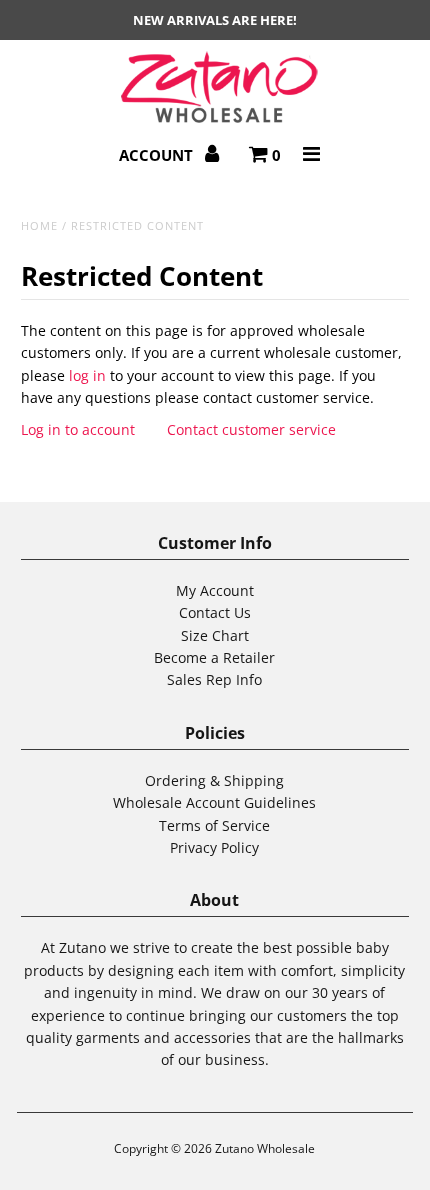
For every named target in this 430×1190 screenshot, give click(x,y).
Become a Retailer (214, 657)
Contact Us (215, 612)
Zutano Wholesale (265, 1148)
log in (87, 375)
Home (39, 225)
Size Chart (215, 635)
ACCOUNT (158, 155)
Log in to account (78, 429)
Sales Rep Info (214, 679)
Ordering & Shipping (214, 780)
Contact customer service (251, 429)
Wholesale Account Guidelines (214, 802)
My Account (215, 590)
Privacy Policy (214, 847)
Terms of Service (214, 825)
